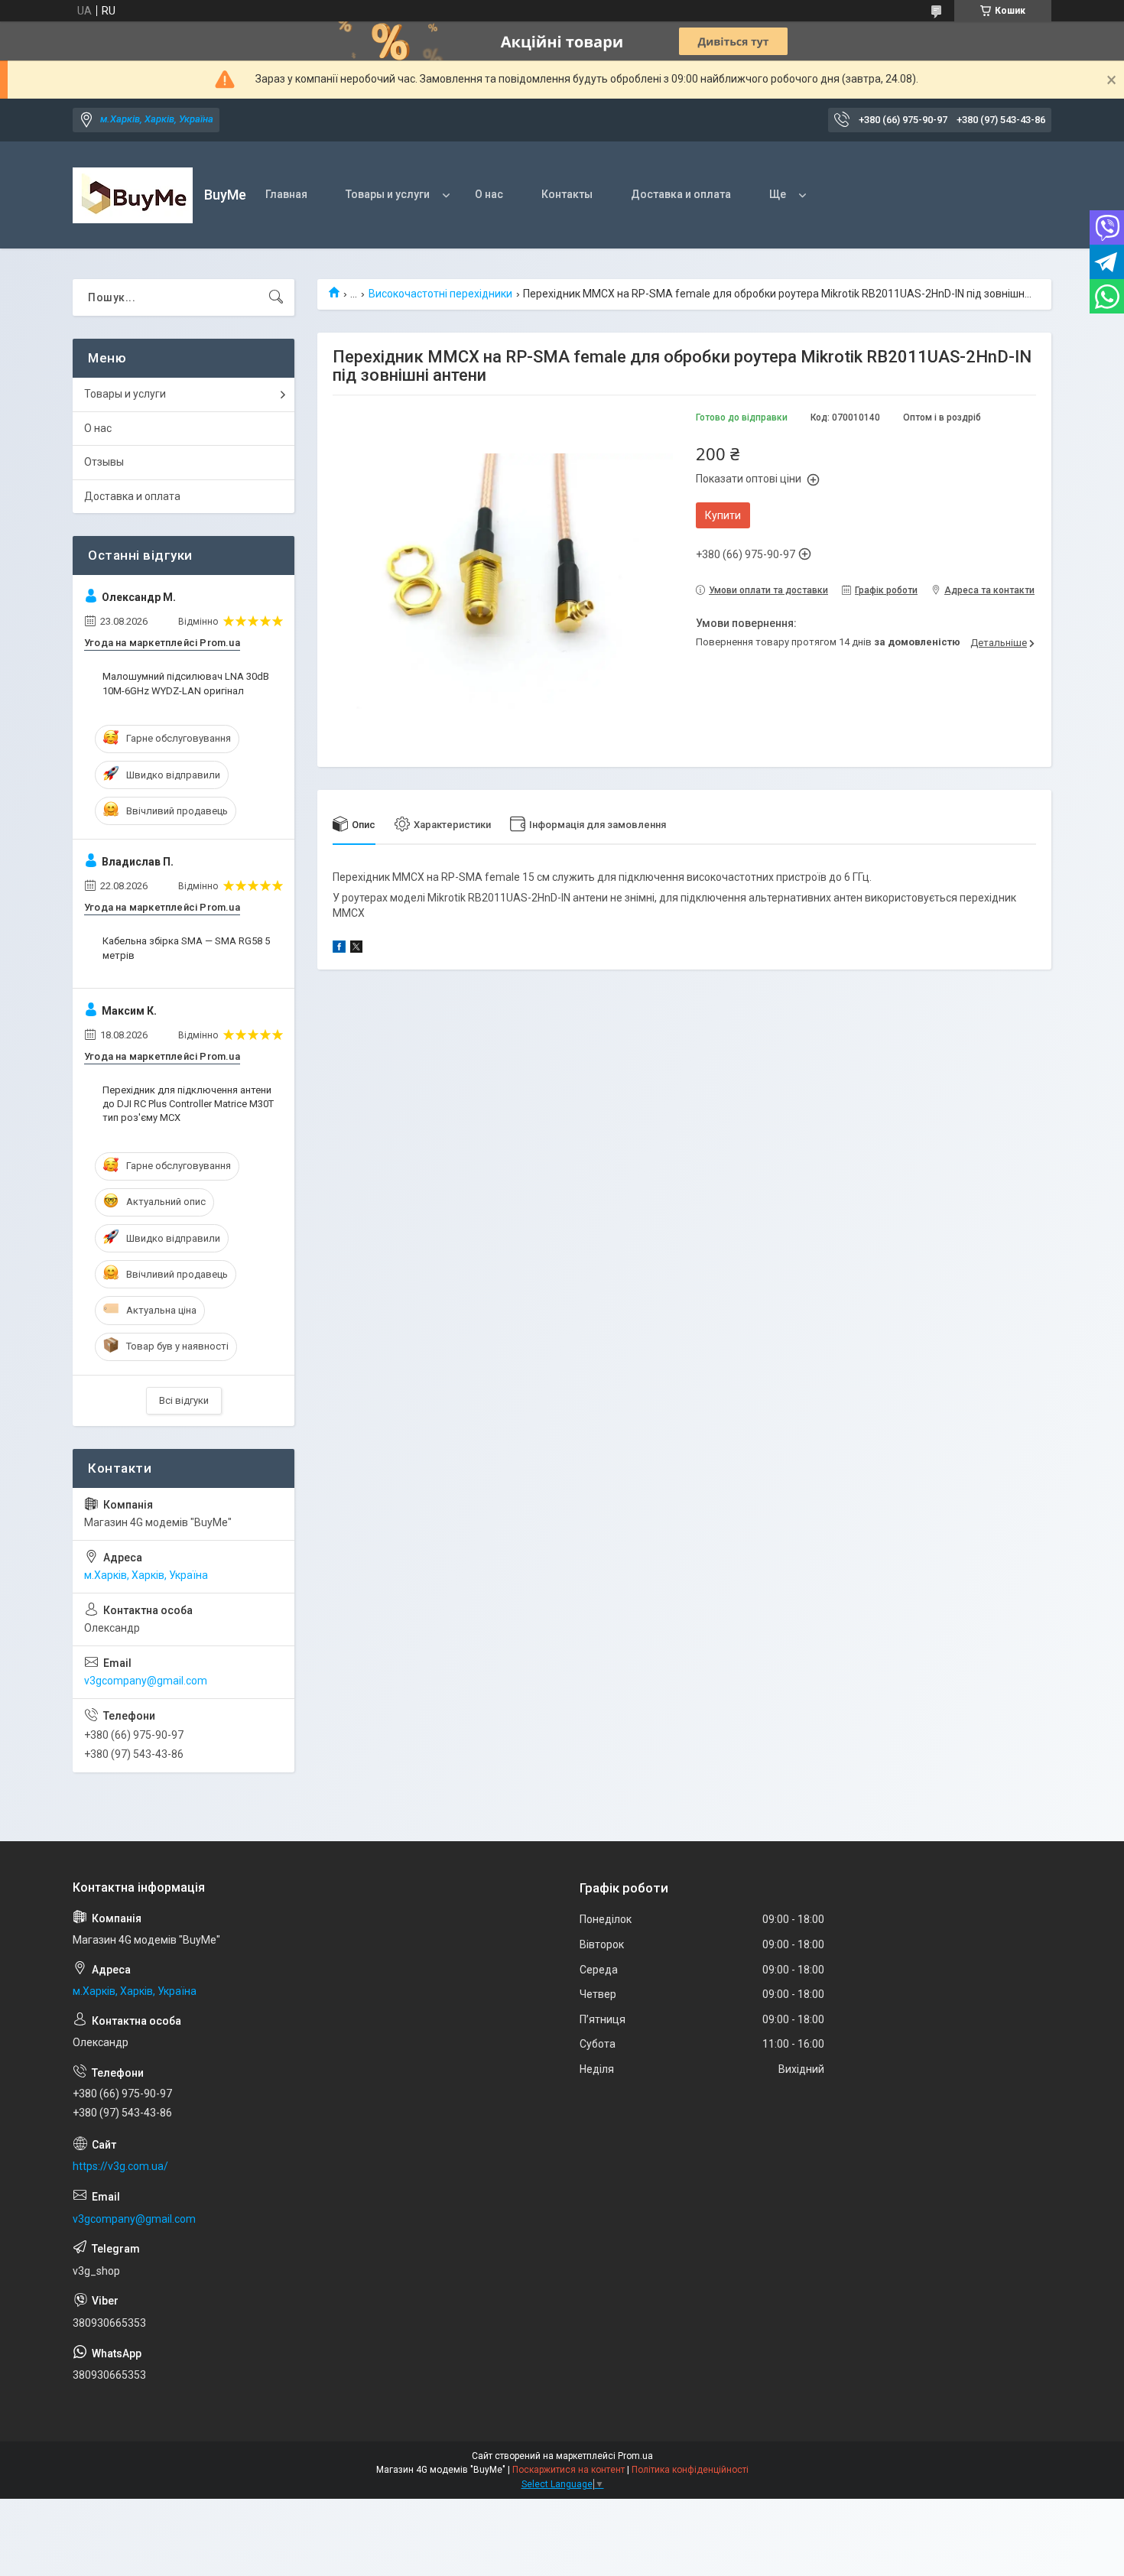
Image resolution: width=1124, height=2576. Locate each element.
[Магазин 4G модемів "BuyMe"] (133, 195)
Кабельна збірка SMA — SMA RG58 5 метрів (186, 948)
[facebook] (339, 949)
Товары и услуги (388, 194)
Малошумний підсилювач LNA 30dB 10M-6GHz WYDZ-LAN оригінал (186, 683)
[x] (356, 949)
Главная (286, 194)
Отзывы (104, 462)
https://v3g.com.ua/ (120, 2166)
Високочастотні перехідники (440, 294)
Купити (723, 515)
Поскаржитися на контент (568, 2470)
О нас (489, 194)
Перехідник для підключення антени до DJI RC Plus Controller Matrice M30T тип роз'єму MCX (188, 1104)
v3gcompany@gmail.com (146, 1681)
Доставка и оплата (681, 194)
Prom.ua (635, 2456)
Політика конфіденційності (690, 2470)
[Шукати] (276, 297)
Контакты (567, 194)
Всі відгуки (184, 1400)
